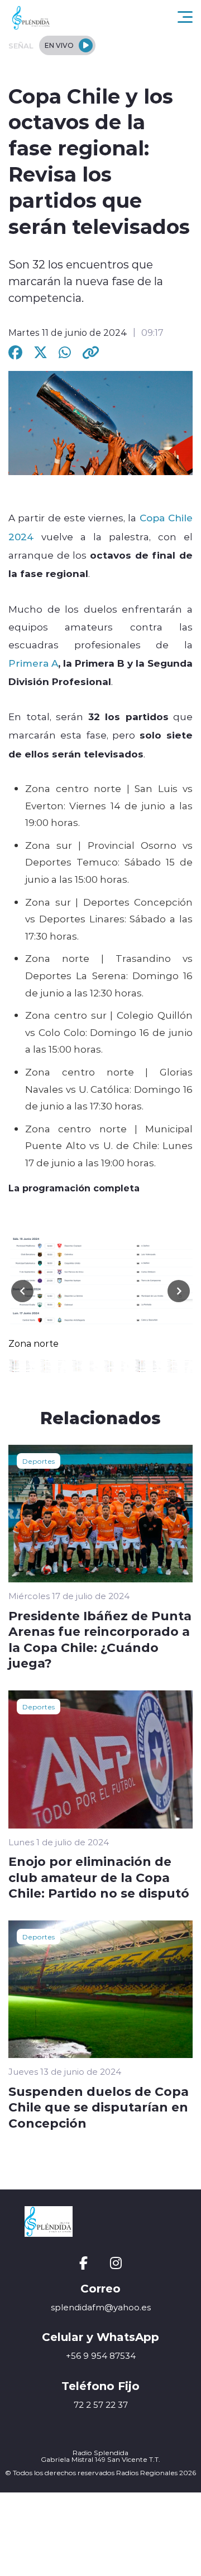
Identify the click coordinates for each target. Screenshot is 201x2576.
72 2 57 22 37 (101, 2405)
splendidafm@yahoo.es (101, 2307)
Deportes (39, 1461)
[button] (179, 1291)
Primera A (33, 663)
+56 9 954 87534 (101, 2356)
